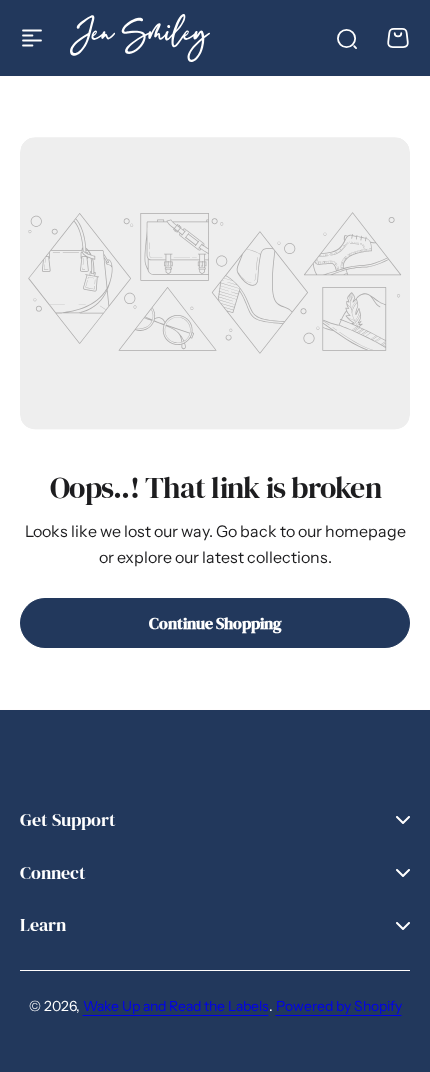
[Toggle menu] (32, 38)
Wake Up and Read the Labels (176, 1006)
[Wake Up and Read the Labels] (140, 37)
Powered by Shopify (339, 1006)
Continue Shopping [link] (215, 623)
